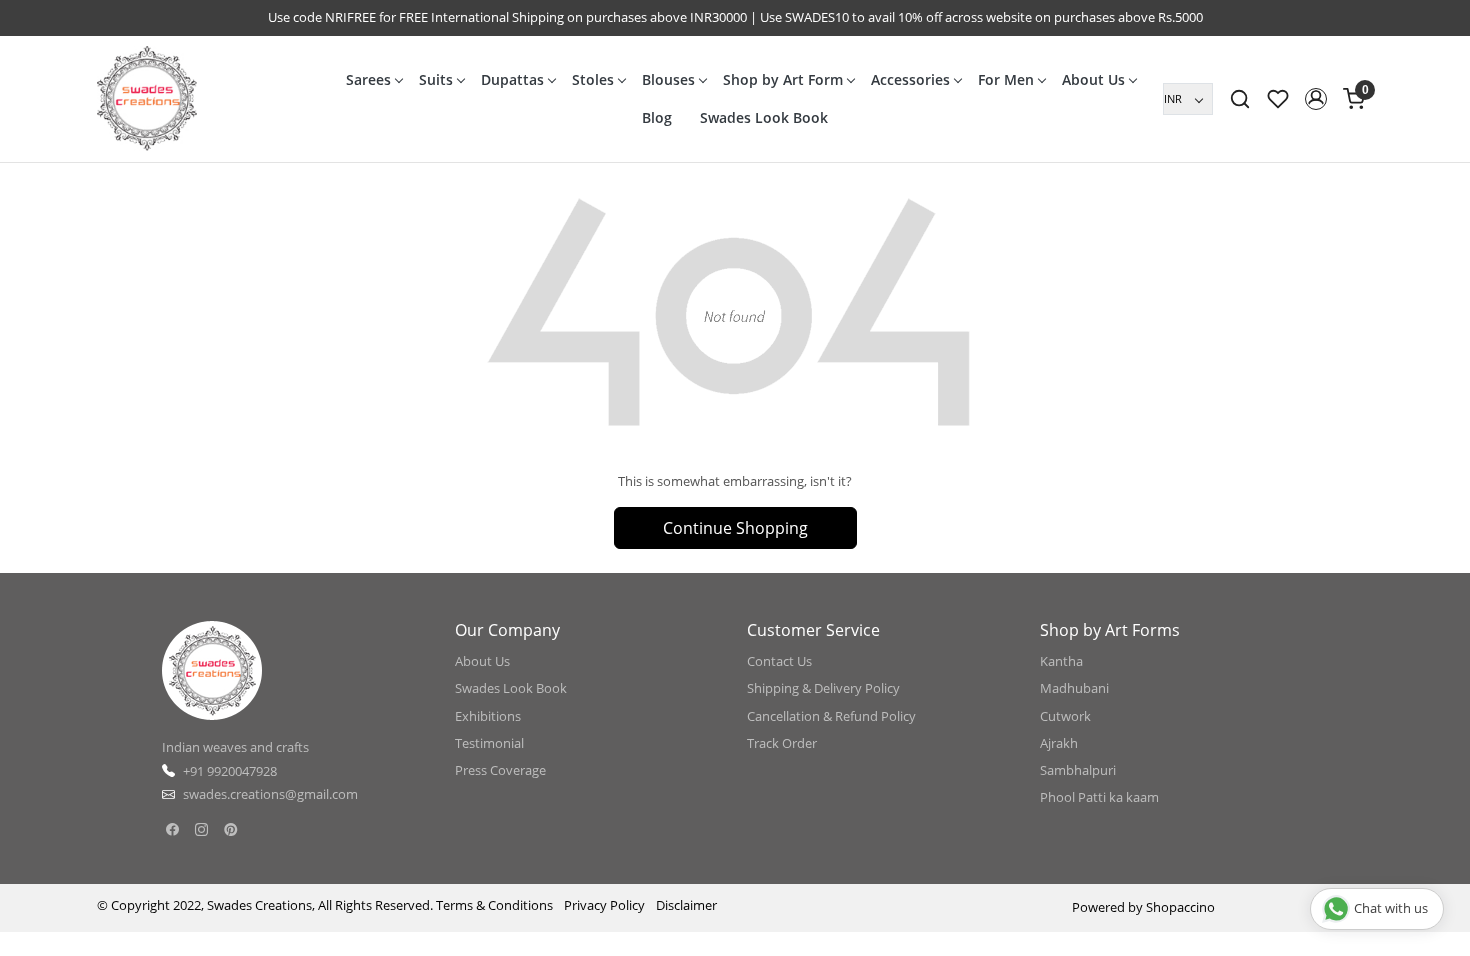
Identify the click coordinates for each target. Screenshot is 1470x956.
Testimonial (489, 743)
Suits (436, 79)
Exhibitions (488, 716)
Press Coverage (500, 770)
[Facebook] (172, 830)
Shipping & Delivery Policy (823, 688)
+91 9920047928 (230, 771)
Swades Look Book (764, 117)
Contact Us (779, 661)
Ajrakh (1059, 743)
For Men (1006, 79)
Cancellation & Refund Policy (831, 716)
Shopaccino (1180, 907)
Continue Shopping (735, 528)
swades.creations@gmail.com (270, 794)
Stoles (593, 79)
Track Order (782, 743)
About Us (1093, 79)
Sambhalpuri (1078, 770)
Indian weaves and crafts (235, 747)
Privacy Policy (604, 905)
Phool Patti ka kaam (1099, 797)
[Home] (147, 99)
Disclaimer (686, 905)
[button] (1316, 99)
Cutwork (1065, 716)
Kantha (1061, 661)
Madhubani (1074, 688)
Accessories (910, 79)
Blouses (668, 79)
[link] (1240, 99)
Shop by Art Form (783, 79)
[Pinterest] (230, 830)
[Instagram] (201, 830)
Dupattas (512, 79)
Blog (657, 117)
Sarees (368, 79)
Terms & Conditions (494, 905)
